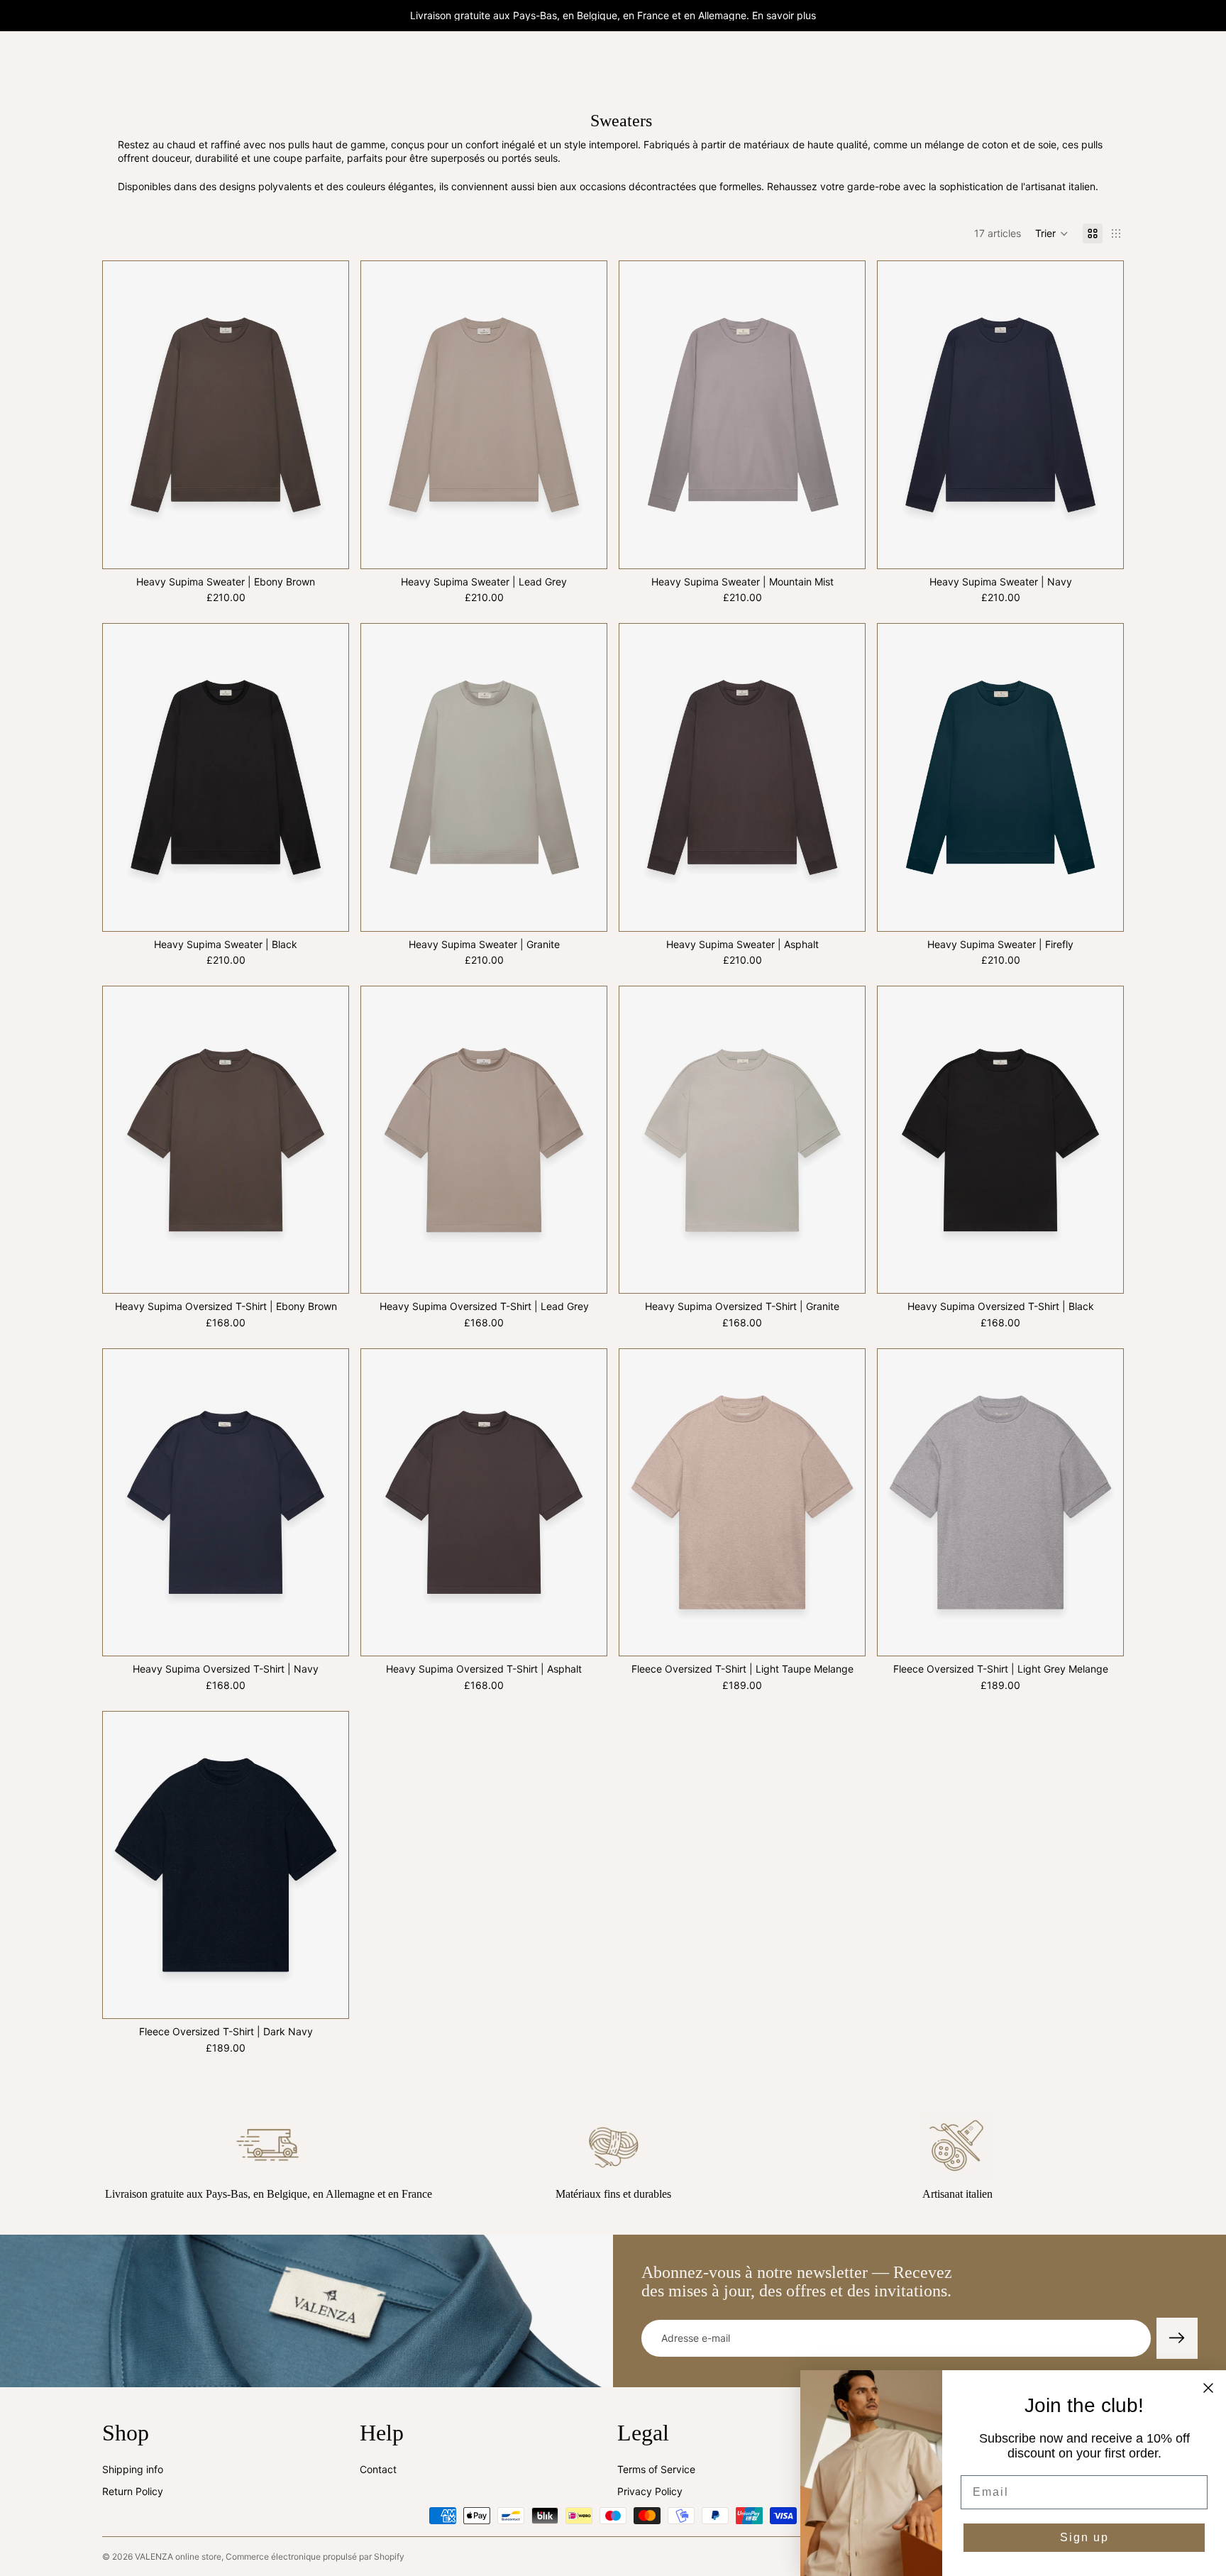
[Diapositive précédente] (124, 414)
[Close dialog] (1208, 2388)
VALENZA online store (178, 2556)
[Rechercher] (1053, 65)
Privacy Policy (650, 2491)
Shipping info (133, 2468)
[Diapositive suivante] (327, 414)
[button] (1052, 233)
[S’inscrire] (1177, 2338)
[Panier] (1114, 65)
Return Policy (133, 2491)
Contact (378, 2468)
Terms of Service (656, 2468)
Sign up (1084, 2537)
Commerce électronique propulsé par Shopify (315, 2556)
